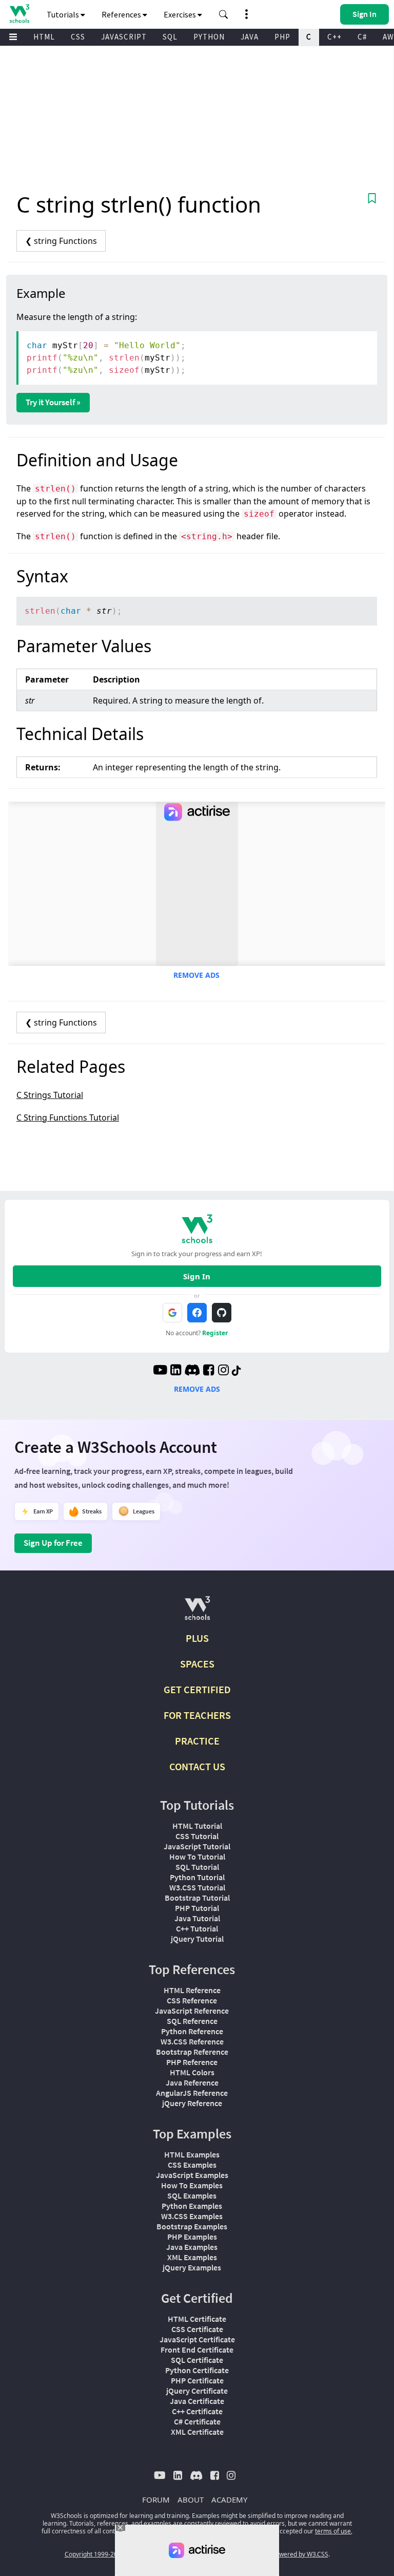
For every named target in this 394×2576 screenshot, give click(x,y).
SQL (170, 37)
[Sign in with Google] (172, 1313)
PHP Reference (192, 2062)
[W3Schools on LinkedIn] (176, 1371)
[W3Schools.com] (197, 1612)
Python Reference (192, 2031)
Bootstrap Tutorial (197, 1898)
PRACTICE (197, 1741)
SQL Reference (192, 2021)
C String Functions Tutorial (68, 1117)
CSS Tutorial (197, 1836)
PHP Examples (192, 2237)
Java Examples (192, 2247)
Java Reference (192, 2082)
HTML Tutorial (197, 1826)
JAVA (250, 37)
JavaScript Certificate (197, 2339)
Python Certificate (197, 2370)
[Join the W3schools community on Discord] (192, 1371)
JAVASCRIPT (124, 37)
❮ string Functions (61, 241)
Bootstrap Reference (192, 2052)
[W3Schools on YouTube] (160, 1371)
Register (215, 1333)
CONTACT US (197, 1766)
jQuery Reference (192, 2103)
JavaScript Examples (192, 2175)
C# (362, 37)
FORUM (156, 2499)
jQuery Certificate (197, 2391)
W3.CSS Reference (192, 2041)
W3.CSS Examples (192, 2216)
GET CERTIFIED (197, 1689)
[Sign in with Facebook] (197, 1313)
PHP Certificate (197, 2380)
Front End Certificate (197, 2350)
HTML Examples (192, 2154)
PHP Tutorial (197, 1908)
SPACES (197, 1664)
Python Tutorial (197, 1877)
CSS (78, 37)
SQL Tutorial (197, 1867)
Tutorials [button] (64, 14)
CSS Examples (192, 2165)
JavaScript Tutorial (197, 1846)
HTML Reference (192, 1990)
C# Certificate (197, 2421)
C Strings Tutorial (50, 1095)
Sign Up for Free (53, 1543)
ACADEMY (229, 2499)
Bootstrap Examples (192, 2226)
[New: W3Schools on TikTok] (237, 1371)
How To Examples (192, 2185)
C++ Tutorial (197, 1928)
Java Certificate (197, 2401)
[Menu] (13, 37)
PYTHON (209, 37)
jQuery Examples (192, 2267)
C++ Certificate (197, 2411)
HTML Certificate (197, 2319)
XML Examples (192, 2257)
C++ (334, 37)
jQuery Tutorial (197, 1939)
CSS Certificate (197, 2329)
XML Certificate (197, 2432)
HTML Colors (192, 2072)
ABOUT (191, 2499)
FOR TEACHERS (197, 1715)
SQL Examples (192, 2195)
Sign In (197, 1276)
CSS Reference (192, 2000)
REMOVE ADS (196, 975)
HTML (44, 37)
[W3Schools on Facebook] (209, 1371)
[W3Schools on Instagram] (223, 1371)
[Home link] (19, 14)
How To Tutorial (197, 1857)
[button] (224, 14)
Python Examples (192, 2206)
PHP (282, 37)
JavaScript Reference (192, 2011)
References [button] (122, 14)
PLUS (197, 1638)
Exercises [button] (181, 14)
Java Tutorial (197, 1918)
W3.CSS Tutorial (197, 1887)
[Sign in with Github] (222, 1313)
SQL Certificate (197, 2360)
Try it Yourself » (53, 402)
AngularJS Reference (192, 2093)
